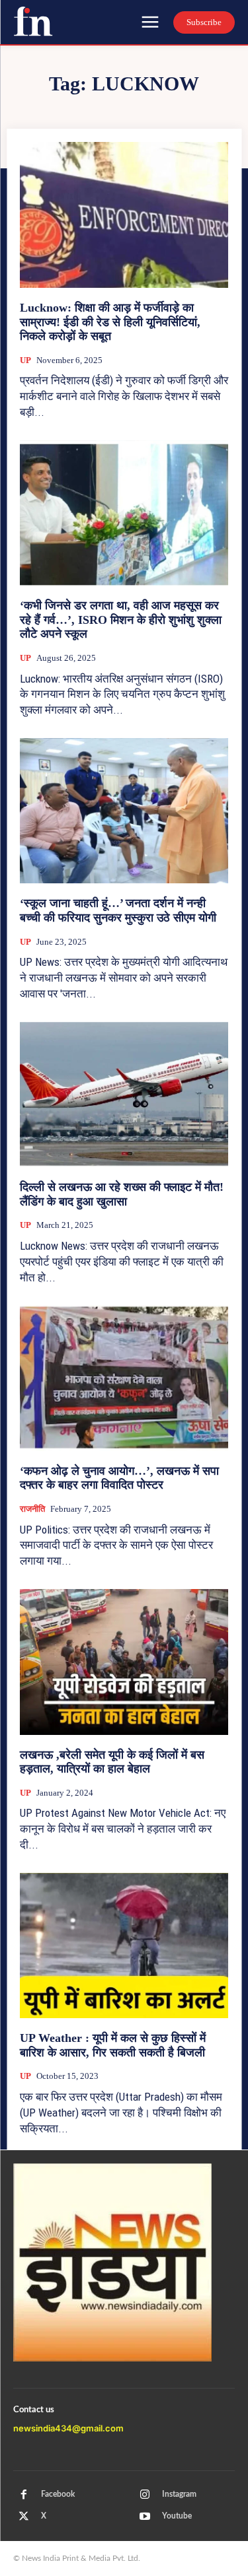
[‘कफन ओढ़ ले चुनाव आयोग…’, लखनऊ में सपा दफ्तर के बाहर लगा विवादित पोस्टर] (124, 1378)
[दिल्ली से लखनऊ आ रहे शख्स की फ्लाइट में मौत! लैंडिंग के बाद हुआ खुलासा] (124, 1095)
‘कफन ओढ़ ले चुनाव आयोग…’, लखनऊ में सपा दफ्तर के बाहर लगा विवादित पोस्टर (119, 1478)
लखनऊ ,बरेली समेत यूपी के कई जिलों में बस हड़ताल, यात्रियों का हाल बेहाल (112, 1762)
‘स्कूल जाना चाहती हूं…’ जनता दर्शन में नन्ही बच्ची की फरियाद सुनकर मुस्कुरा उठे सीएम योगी (118, 910)
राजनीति (32, 1509)
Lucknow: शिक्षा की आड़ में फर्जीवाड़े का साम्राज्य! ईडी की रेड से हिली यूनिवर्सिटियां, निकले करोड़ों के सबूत (110, 322)
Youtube (177, 2516)
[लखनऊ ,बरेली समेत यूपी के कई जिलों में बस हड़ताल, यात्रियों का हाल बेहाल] (124, 1662)
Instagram (179, 2494)
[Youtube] (145, 2517)
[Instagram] (145, 2495)
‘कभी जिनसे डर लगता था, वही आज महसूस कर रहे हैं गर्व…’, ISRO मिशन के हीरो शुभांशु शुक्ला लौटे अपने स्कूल (121, 620)
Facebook (58, 2494)
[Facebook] (24, 2495)
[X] (24, 2517)
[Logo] (33, 21)
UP (25, 360)
